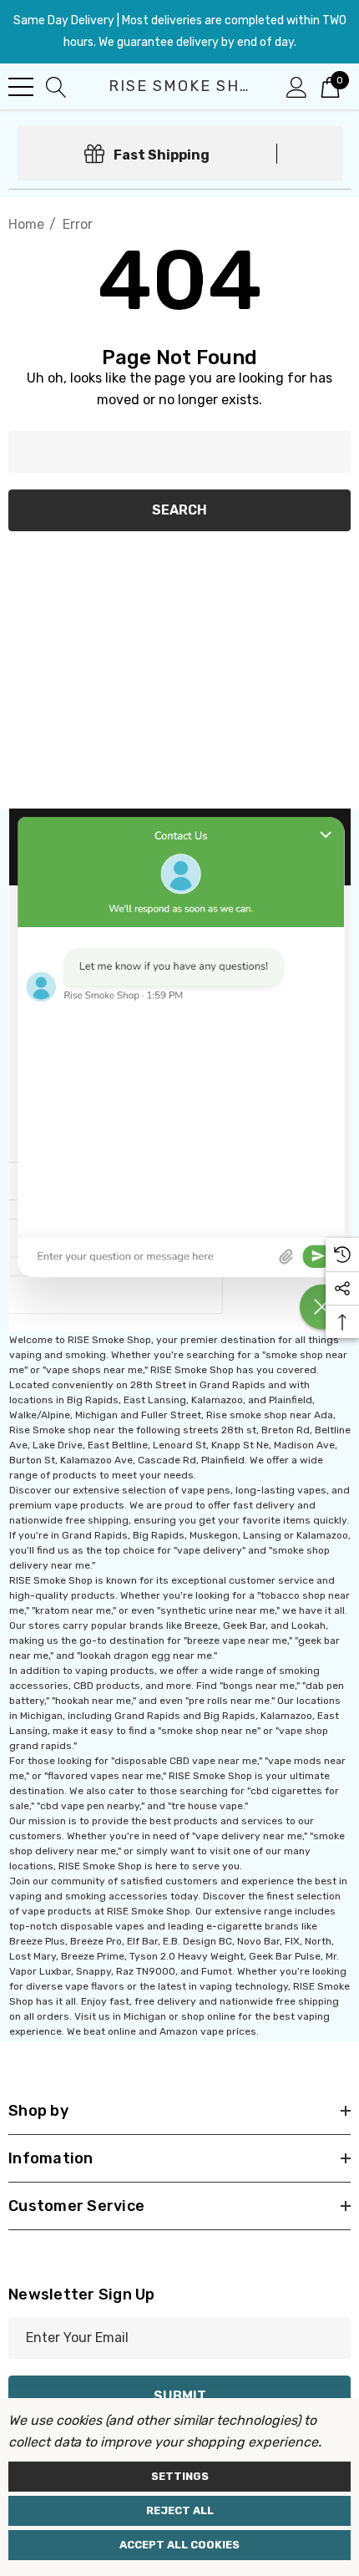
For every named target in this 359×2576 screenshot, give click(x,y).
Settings (180, 2476)
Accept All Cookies (179, 2545)
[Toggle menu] (21, 87)
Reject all (180, 2510)
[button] (180, 1070)
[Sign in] (297, 86)
